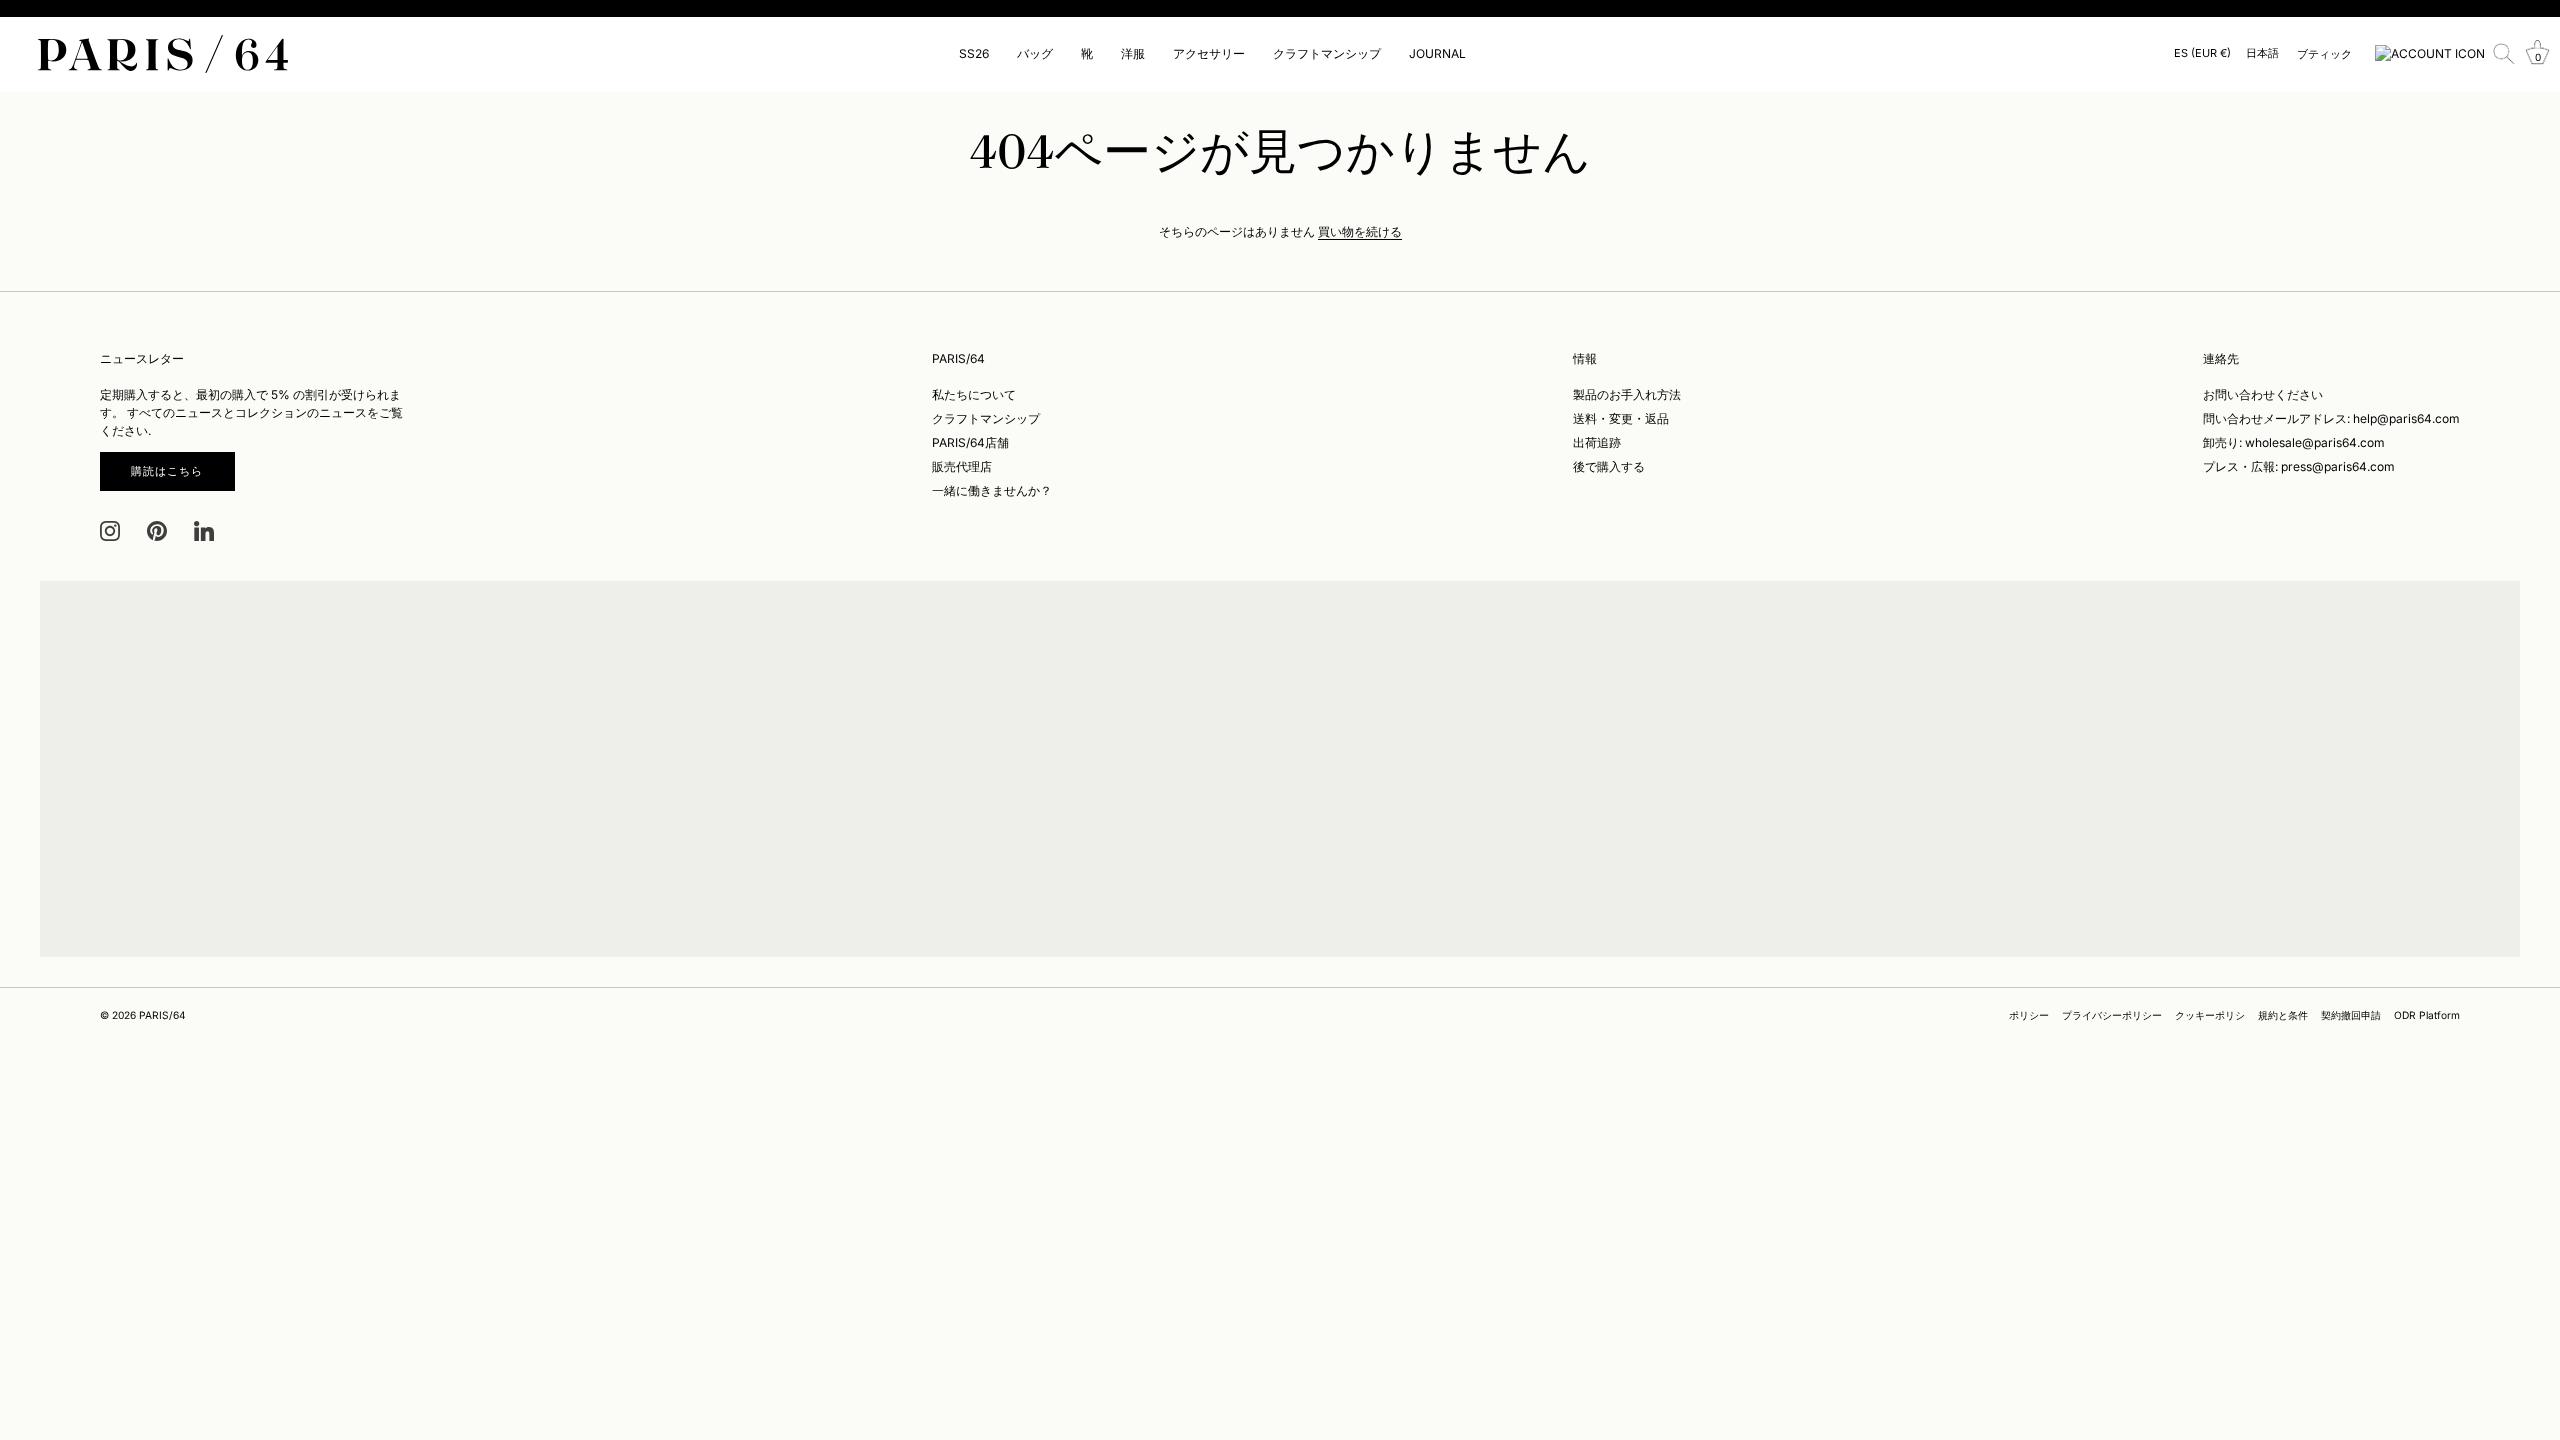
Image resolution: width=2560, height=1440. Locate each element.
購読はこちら (167, 471)
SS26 (974, 53)
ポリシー (2029, 1015)
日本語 (2262, 53)
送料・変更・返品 (1621, 418)
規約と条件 (2283, 1015)
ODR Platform (2427, 1015)
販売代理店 (962, 466)
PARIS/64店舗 (970, 442)
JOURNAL (1437, 53)
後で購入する (1609, 466)
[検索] (2504, 54)
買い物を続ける (1360, 231)
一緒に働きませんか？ (992, 490)
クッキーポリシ (2210, 1015)
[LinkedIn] (204, 530)
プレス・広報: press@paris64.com (2299, 466)
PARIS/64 (162, 1015)
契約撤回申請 (2351, 1015)
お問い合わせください (2263, 394)
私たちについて (974, 394)
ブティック (2324, 54)
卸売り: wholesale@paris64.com (2294, 442)
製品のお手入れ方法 (1627, 394)
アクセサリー (1209, 53)
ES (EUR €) (2202, 53)
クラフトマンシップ (1327, 53)
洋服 (1133, 53)
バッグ (1035, 53)
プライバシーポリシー (2112, 1015)
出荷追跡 (1597, 442)
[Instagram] (110, 530)
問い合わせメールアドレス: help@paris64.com (2331, 418)
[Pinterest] (157, 530)
